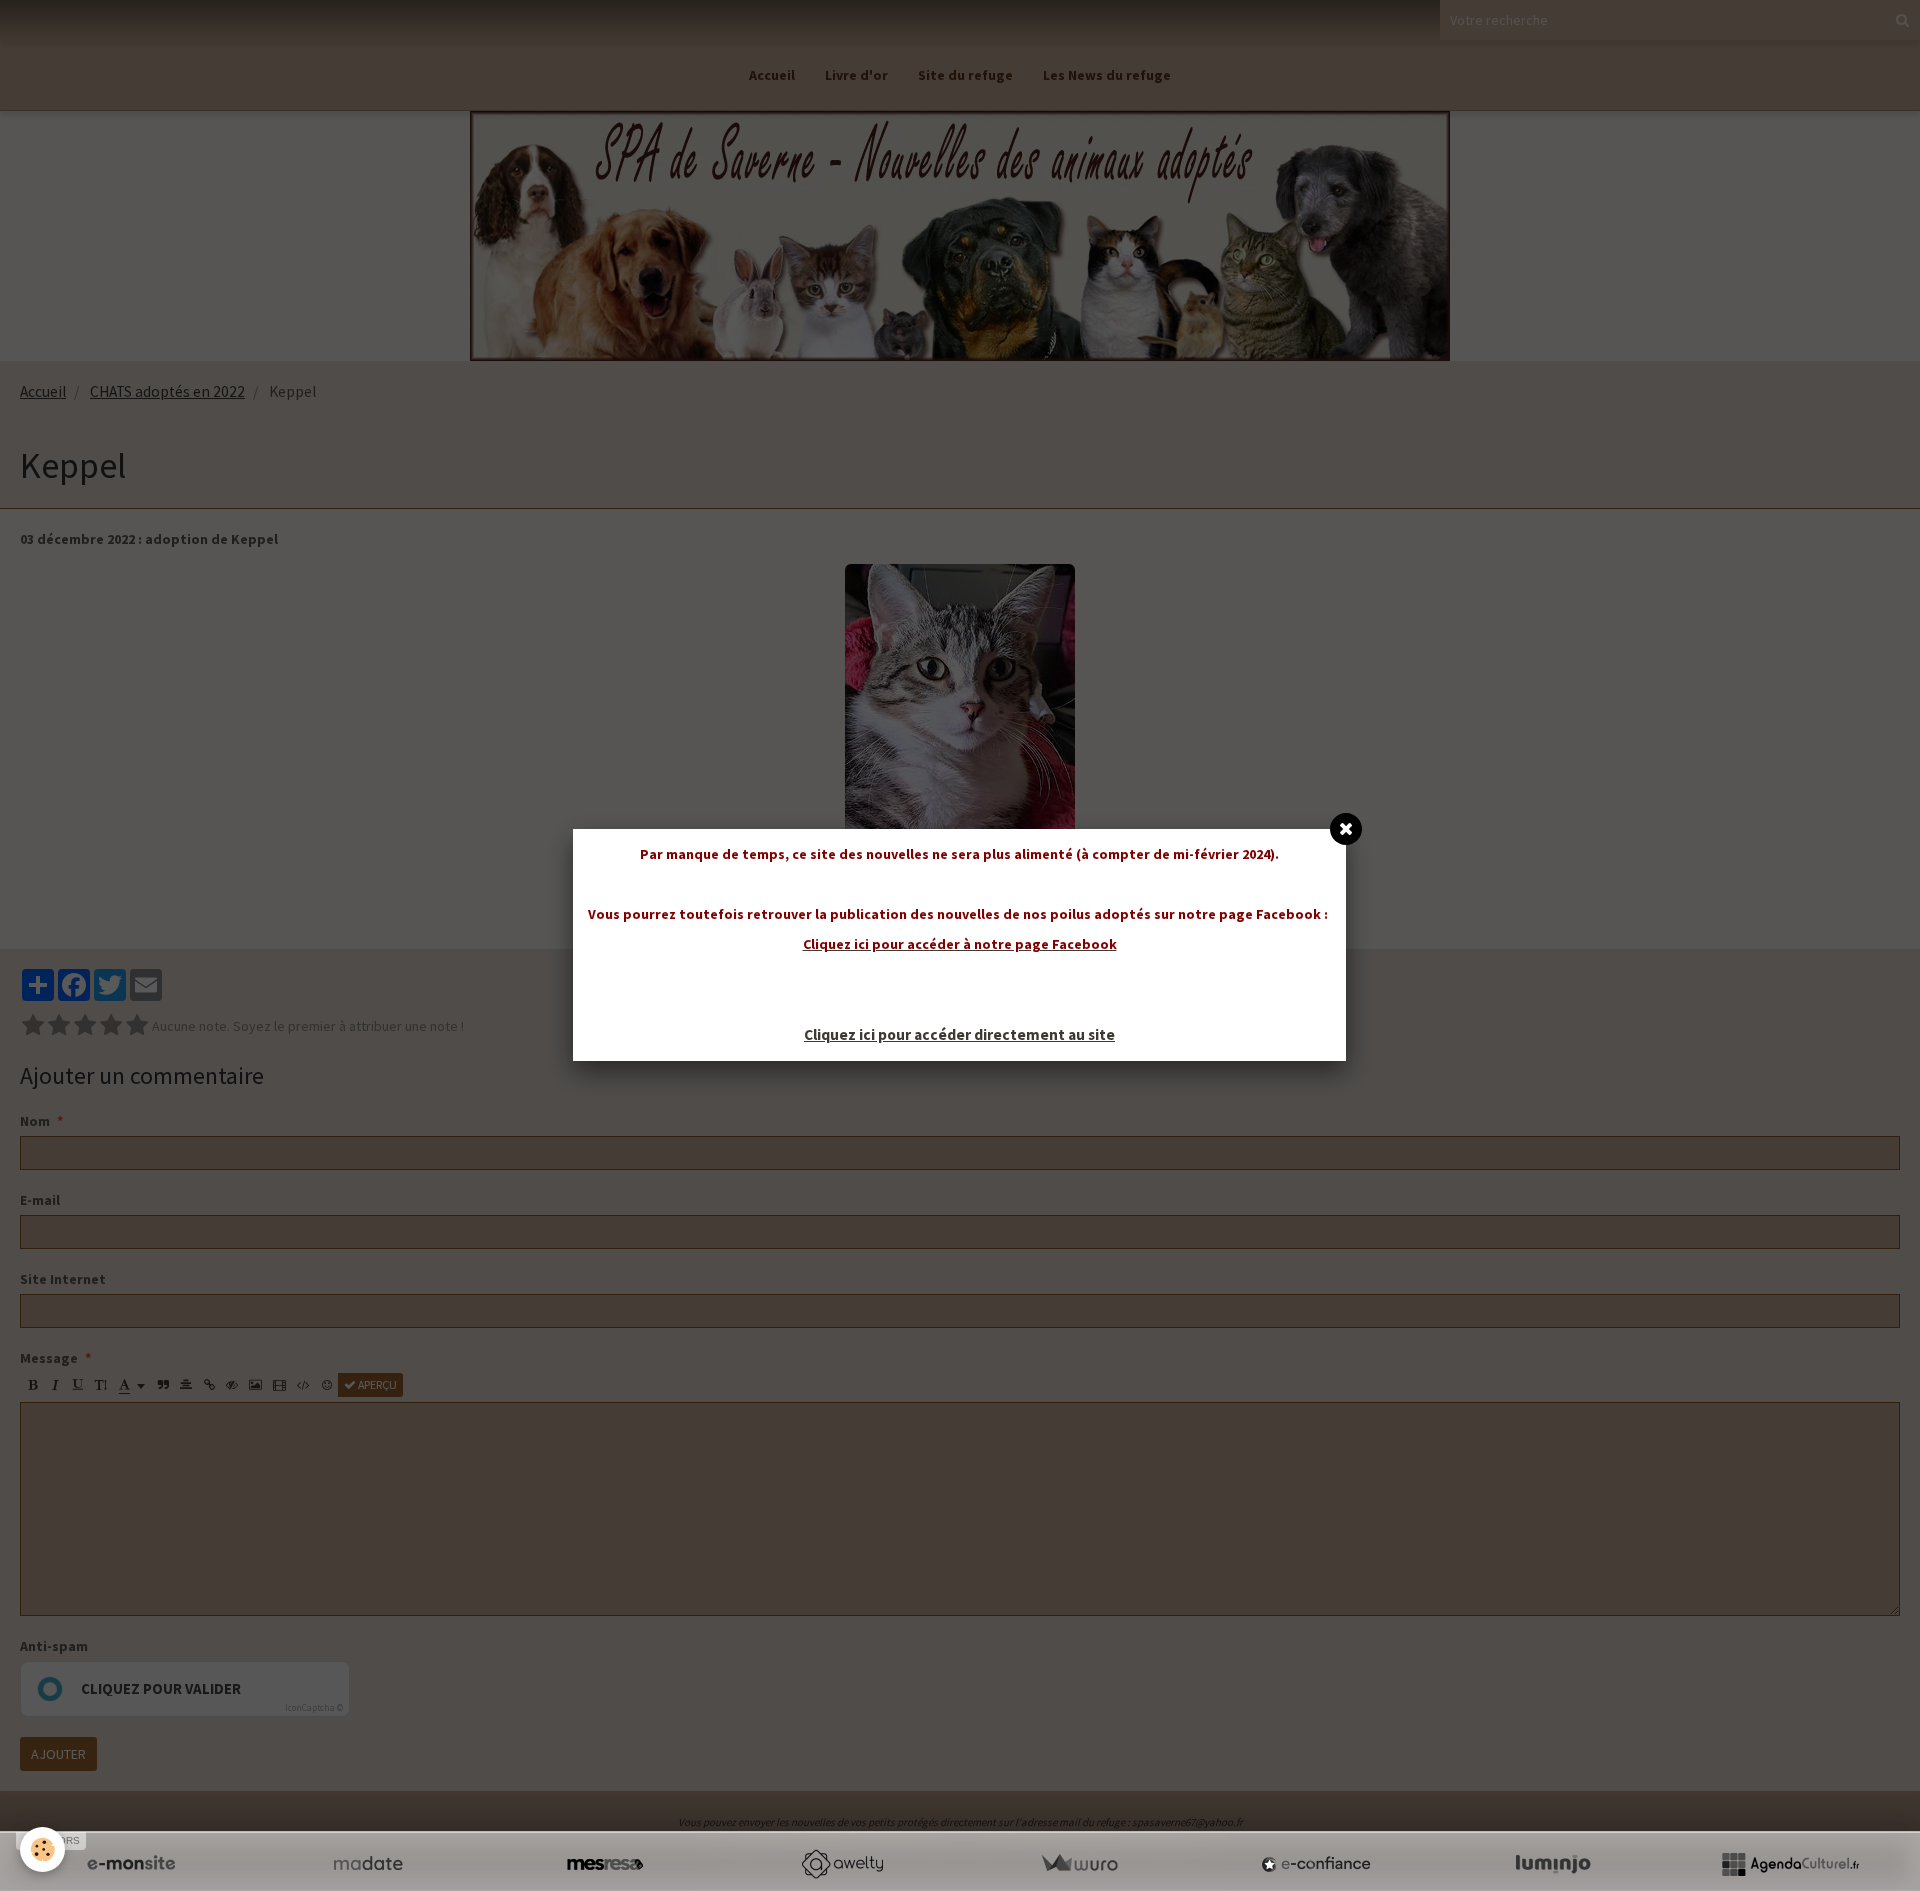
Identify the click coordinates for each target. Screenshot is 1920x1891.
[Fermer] (1346, 829)
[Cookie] (42, 1849)
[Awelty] (842, 1864)
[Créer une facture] (1079, 1864)
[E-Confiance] (1316, 1864)
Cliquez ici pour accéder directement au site (959, 1034)
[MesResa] (605, 1864)
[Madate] (368, 1864)
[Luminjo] (1553, 1864)
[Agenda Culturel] (1790, 1864)
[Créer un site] (131, 1864)
